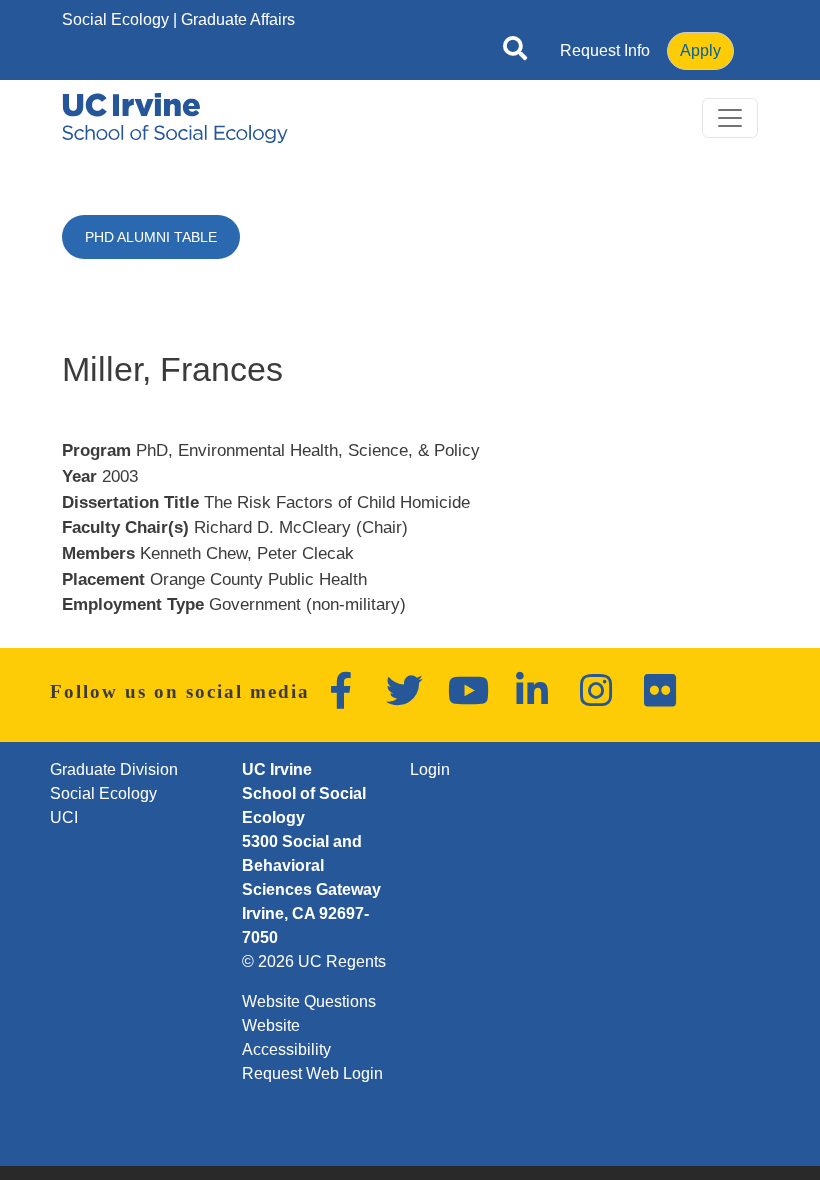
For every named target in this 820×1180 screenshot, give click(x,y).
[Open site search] (515, 52)
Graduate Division (114, 769)
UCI (64, 817)
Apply (700, 50)
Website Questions (309, 1001)
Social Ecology (115, 19)
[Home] (175, 118)
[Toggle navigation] (730, 118)
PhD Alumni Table (151, 237)
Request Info (605, 50)
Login (430, 769)
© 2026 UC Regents (314, 961)
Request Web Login (312, 1073)
